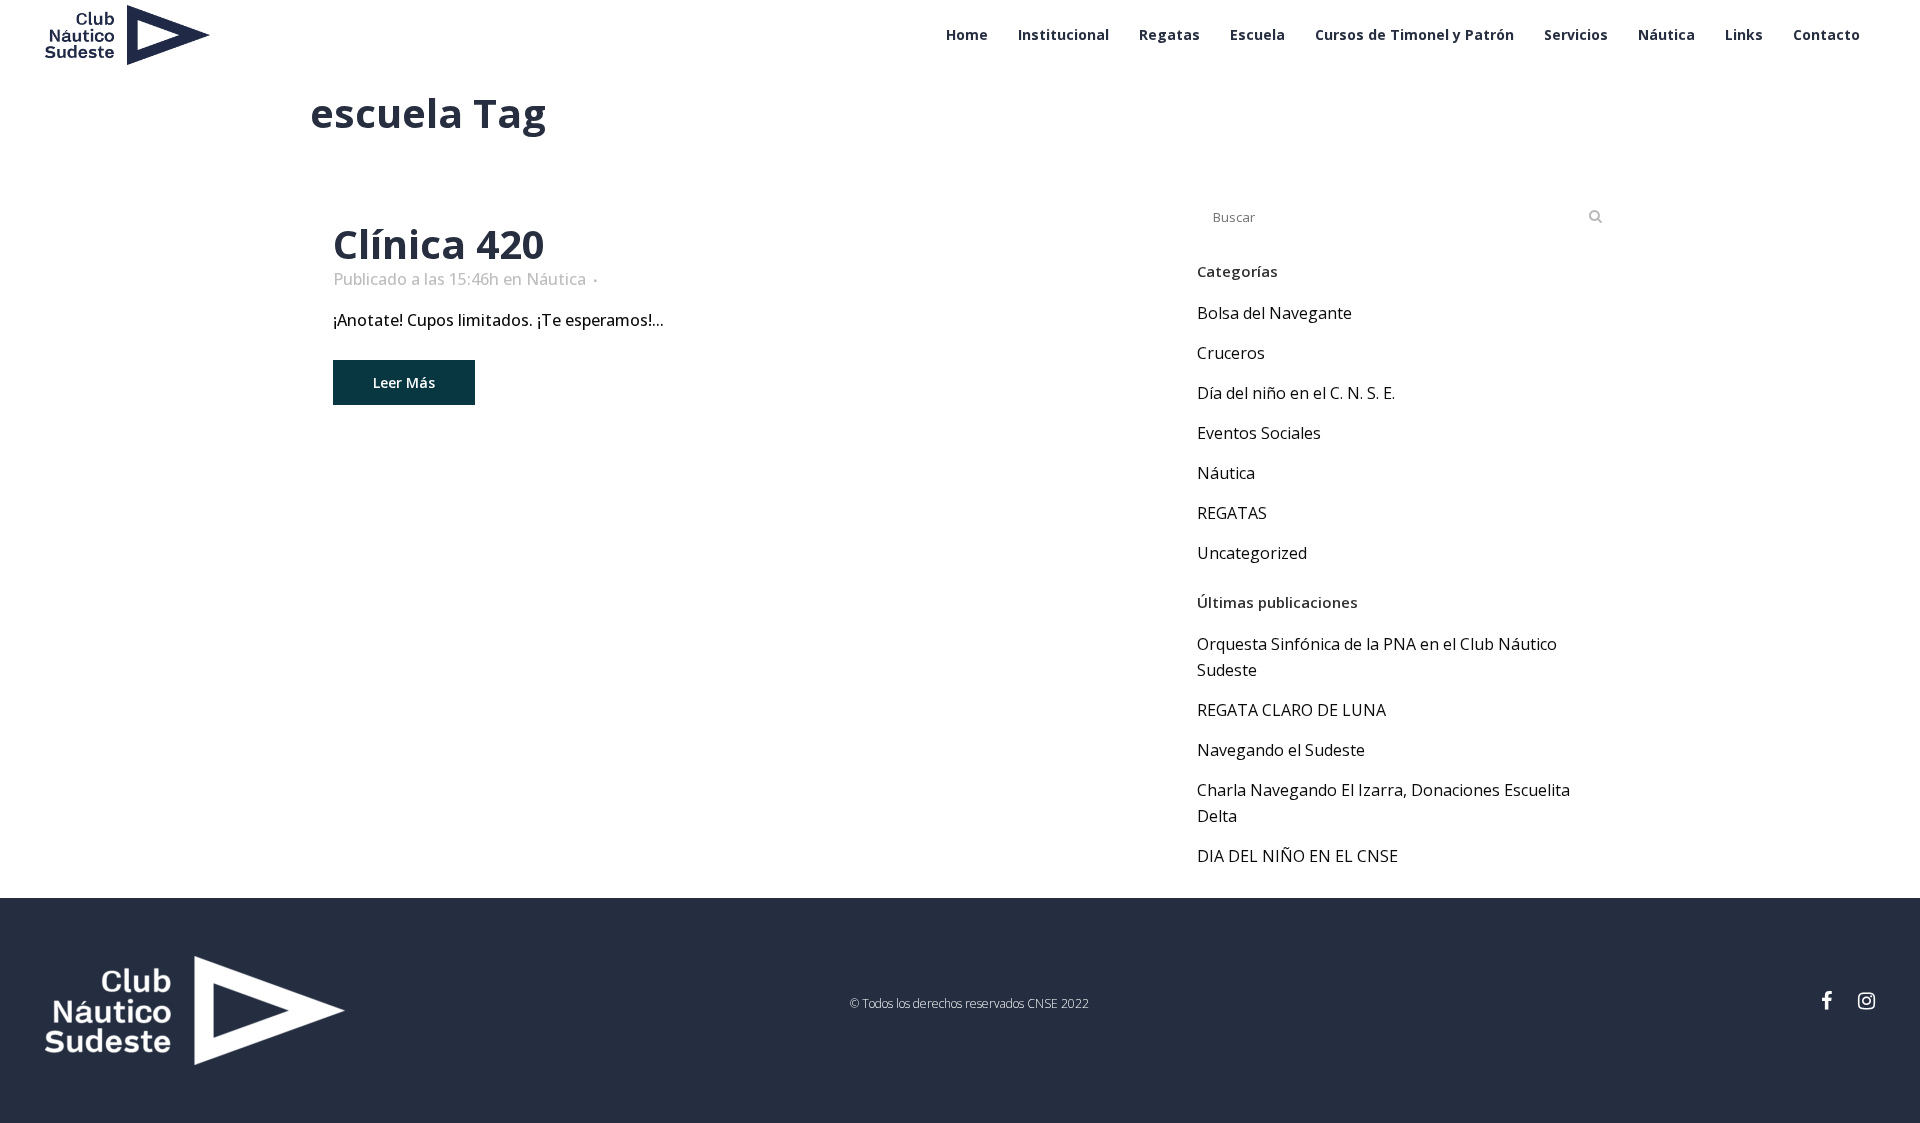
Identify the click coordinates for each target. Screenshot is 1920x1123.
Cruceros (1231, 353)
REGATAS (1232, 513)
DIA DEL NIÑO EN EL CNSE (1297, 856)
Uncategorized (1252, 553)
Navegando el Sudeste (1281, 750)
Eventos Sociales (1259, 433)
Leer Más (404, 382)
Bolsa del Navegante (1274, 313)
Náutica (556, 279)
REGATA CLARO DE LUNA (1291, 710)
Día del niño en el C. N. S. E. (1296, 393)
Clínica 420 (439, 243)
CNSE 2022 (1058, 1003)
